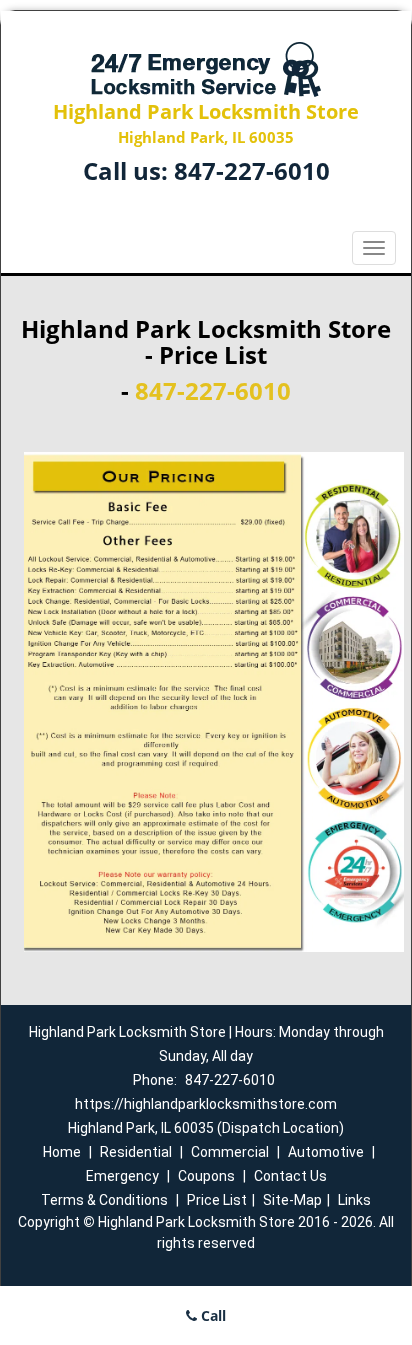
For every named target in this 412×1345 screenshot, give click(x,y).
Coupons (206, 1176)
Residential (136, 1152)
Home (62, 1152)
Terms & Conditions (104, 1200)
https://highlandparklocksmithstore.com (206, 1104)
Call (211, 1315)
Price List (217, 1200)
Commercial (230, 1152)
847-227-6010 (252, 170)
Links (354, 1200)
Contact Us (290, 1176)
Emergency (122, 1176)
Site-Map (292, 1200)
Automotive (326, 1152)
